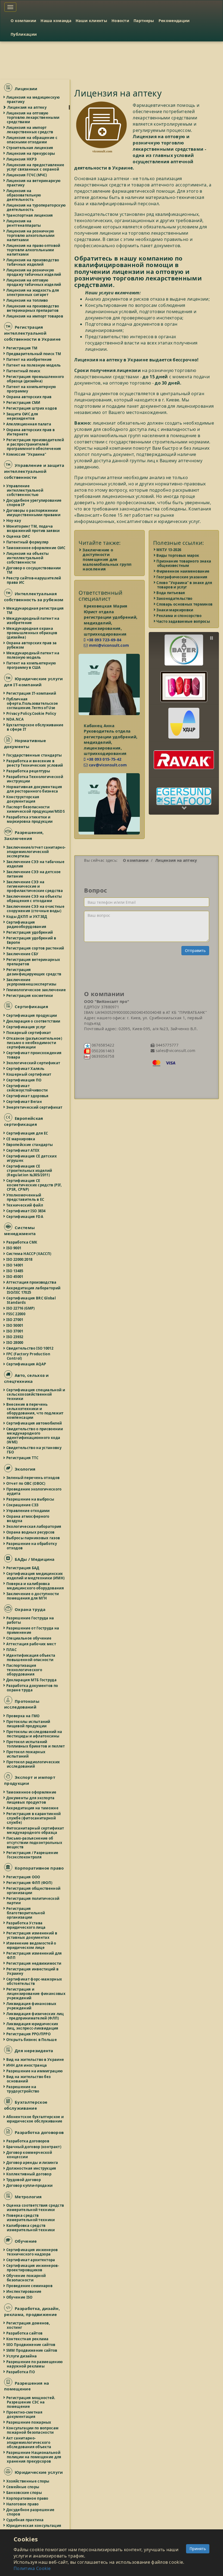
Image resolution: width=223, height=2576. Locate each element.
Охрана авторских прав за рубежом (32, 645)
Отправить (195, 950)
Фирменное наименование (183, 571)
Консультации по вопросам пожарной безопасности (33, 2430)
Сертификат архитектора (31, 2260)
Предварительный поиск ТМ (34, 354)
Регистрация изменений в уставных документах (32, 1935)
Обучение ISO (20, 2297)
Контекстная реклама (28, 2339)
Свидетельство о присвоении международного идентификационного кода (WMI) (35, 1435)
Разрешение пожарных (29, 2422)
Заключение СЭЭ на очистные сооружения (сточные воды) (36, 909)
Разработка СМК (22, 1242)
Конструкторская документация (23, 799)
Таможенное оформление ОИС (36, 548)
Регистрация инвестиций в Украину (33, 1971)
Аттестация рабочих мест (31, 1644)
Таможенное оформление (32, 1792)
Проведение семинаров (30, 2286)
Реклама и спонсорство (179, 616)
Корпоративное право (28, 2498)
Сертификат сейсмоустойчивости (27, 1088)
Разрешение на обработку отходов (32, 1546)
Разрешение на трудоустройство (23, 2089)
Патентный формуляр (28, 542)
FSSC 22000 (16, 1314)
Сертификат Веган (24, 1102)
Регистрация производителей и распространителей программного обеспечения (35, 444)
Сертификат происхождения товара (34, 1055)
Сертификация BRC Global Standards (31, 1300)
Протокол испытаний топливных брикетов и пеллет (36, 1744)
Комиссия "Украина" (27, 454)
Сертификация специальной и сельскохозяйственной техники (36, 1394)
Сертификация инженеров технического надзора (32, 2252)
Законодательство (175, 598)
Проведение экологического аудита (34, 1491)
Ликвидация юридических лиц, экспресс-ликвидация (33, 2026)
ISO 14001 (15, 1265)
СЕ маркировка (21, 1139)
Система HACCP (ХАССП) (29, 1254)
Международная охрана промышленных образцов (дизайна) (32, 633)
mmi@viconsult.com (108, 645)
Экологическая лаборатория (34, 1526)
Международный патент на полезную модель (33, 655)
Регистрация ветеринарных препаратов (33, 962)
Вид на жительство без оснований (29, 2079)
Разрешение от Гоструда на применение (33, 1630)
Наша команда (56, 21)
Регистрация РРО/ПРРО (29, 2034)
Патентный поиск (24, 371)
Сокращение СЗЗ (23, 1505)
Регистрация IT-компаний (31, 693)
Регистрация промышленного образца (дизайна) (35, 379)
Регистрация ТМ (22, 348)
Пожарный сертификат (29, 1033)
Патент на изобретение (29, 359)
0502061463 (102, 1051)
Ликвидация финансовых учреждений (32, 2006)
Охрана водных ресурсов (31, 1532)
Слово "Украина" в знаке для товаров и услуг (185, 585)
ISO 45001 (15, 1277)
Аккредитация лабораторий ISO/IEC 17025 (34, 1290)
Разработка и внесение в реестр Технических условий (35, 763)
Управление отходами (28, 1511)
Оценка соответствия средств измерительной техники (35, 2208)
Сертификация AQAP (26, 1364)
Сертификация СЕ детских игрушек (32, 1158)
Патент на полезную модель (34, 365)
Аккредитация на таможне (33, 1808)
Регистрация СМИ (24, 403)
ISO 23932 (15, 1337)
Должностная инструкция (32, 2168)
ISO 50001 (15, 1325)
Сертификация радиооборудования (27, 924)
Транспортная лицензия (30, 215)
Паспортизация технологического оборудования (24, 1670)
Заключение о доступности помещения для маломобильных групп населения (107, 560)
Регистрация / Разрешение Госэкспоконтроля (32, 1855)
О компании (23, 21)
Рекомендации (174, 21)
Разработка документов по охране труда (32, 1688)
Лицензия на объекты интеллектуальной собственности (28, 558)
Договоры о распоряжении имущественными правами (34, 513)
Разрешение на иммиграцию (35, 2071)
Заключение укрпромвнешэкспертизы (32, 982)
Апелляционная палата (29, 424)
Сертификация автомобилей (34, 1423)
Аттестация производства (32, 1282)
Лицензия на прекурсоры (31, 153)
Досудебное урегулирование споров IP (34, 503)
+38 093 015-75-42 (103, 759)
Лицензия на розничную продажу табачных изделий (34, 272)
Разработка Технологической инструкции (35, 779)
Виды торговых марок (178, 555)
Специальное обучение (29, 1638)
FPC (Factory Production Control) (29, 1356)
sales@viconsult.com (175, 1050)
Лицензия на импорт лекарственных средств (30, 130)
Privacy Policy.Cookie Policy (32, 713)
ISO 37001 (15, 1331)
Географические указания (182, 577)
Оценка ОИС (18, 536)
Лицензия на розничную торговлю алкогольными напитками (31, 235)
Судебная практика (25, 2520)
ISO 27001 (15, 1320)
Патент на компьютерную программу (31, 389)
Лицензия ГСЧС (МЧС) (27, 175)
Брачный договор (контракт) (34, 2147)
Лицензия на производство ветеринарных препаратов (33, 308)
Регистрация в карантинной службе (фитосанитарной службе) (34, 1818)
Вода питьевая (171, 593)
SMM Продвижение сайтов (32, 2350)
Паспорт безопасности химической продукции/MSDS (36, 809)
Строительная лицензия (30, 148)
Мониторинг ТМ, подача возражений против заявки (33, 528)
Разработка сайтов (25, 2333)
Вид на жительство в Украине (35, 2060)
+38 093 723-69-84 (103, 640)
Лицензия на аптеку (27, 107)
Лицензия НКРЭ (22, 159)
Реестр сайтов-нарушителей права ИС (34, 580)
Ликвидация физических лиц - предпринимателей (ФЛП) (35, 2016)
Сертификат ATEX (23, 1150)
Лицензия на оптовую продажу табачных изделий (34, 282)
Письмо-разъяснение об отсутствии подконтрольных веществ (35, 1843)
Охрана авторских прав (29, 397)
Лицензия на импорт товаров (35, 316)
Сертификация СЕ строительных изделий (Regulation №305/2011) (29, 1171)
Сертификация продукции (32, 1015)
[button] (184, 646)
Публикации (24, 34)
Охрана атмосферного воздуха (28, 1519)
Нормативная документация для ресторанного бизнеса (34, 789)
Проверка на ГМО (23, 1716)
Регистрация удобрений (30, 932)
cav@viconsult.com (107, 765)
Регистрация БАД (23, 1568)
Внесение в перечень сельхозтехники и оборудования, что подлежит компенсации (35, 1411)
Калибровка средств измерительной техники (31, 2228)
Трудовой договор (24, 2180)
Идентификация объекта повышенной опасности (31, 1658)
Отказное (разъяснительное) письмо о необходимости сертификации (34, 1043)
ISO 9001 (14, 1248)
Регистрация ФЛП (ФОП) (30, 1883)
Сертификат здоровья (28, 1096)
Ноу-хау (14, 521)
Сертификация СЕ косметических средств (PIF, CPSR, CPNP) (34, 1185)
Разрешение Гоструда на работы (30, 1620)
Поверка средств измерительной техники (31, 2218)
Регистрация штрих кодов (32, 408)
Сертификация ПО (24, 1080)
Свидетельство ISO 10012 (30, 1348)
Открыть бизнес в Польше (32, 2040)
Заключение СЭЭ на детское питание (34, 874)
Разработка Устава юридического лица (26, 1925)
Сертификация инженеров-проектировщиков (33, 2268)
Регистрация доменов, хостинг (28, 2325)
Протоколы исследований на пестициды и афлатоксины (35, 1734)
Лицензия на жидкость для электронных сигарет (33, 292)
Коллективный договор (29, 2174)
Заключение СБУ (23, 954)
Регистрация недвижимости (34, 1963)
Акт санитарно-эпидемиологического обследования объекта (29, 2442)
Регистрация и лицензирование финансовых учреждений (36, 1994)
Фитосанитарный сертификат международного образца (35, 1830)
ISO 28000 (15, 1343)
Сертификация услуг (26, 1027)
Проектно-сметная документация (25, 2414)
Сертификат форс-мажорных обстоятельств (34, 1981)
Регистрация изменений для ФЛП (34, 1955)
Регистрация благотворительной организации (26, 1913)
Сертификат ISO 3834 (26, 1211)
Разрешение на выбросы (30, 1499)
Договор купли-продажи (30, 2185)
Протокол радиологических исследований (33, 1764)
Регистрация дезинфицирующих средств (34, 972)
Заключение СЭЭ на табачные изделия (36, 864)
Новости (120, 21)
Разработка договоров (28, 2141)
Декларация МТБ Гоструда (32, 1680)
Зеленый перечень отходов (33, 1478)
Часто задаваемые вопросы (184, 621)
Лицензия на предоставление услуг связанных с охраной (35, 167)
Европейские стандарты (30, 1145)
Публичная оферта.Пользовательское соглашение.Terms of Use (32, 703)
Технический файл (25, 1205)
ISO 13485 (15, 1271)
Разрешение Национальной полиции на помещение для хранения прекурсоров (34, 2457)
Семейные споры (23, 2487)
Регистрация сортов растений (35, 948)
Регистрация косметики (30, 996)
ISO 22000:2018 (20, 1259)
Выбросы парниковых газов (33, 1538)
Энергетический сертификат (35, 1107)
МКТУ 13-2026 (169, 550)
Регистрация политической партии (33, 1901)
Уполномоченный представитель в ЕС (26, 1197)
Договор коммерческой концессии (29, 2155)
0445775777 (166, 1045)
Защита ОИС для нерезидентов (22, 416)
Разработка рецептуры (28, 771)
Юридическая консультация (34, 2526)
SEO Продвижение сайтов (31, 2345)
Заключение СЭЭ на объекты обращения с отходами (34, 899)
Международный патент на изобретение (33, 621)
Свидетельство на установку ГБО (34, 1450)
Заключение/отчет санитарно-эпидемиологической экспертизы (36, 852)
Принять (198, 2549)
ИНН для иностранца (27, 2065)
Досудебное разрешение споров (31, 2512)
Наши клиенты (91, 21)
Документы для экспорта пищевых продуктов (31, 1800)
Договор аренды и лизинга (32, 2163)
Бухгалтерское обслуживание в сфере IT (35, 727)
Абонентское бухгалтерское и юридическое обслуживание (35, 2119)
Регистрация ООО (24, 1877)
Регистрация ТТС (23, 1458)
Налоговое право (23, 2504)
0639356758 (102, 1056)
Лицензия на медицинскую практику (33, 99)
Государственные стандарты (34, 755)
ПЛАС (12, 1650)
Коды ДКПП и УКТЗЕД (27, 917)
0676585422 (102, 1045)
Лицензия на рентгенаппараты (24, 223)
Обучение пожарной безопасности (26, 2278)
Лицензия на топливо (27, 300)
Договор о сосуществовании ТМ (34, 570)
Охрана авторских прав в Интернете (31, 432)
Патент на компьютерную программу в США (31, 665)
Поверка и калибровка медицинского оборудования (35, 1586)
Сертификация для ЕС (27, 1133)
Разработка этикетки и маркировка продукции (30, 819)
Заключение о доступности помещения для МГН (33, 1596)
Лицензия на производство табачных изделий (33, 262)
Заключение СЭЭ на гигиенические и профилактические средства (35, 886)
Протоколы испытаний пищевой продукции (29, 1724)
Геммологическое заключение (36, 990)
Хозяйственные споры (28, 2481)
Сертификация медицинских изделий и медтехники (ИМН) (36, 1576)
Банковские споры (24, 2493)
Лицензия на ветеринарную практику (34, 183)
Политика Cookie (32, 2568)
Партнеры (144, 21)
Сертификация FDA (25, 1217)
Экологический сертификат (33, 1063)
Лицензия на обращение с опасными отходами (32, 140)
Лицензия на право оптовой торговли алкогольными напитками (34, 250)
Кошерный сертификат (29, 1074)
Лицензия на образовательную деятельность (24, 195)
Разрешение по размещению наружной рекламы (35, 2364)
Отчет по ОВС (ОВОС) (26, 1483)
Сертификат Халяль (26, 1069)
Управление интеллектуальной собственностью (25, 490)
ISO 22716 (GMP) (21, 1308)
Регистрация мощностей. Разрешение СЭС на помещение (31, 2402)
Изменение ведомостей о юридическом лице (32, 1945)
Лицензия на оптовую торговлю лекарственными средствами (33, 117)
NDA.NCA (15, 719)
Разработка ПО (21, 2372)
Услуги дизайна (22, 2356)
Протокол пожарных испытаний (26, 1754)
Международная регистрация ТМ (35, 610)
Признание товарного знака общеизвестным (184, 563)
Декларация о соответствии (34, 1021)
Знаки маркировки (175, 610)
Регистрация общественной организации (34, 1891)
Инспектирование (24, 2291)
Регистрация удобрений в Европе (31, 940)
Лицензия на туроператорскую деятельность (36, 207)
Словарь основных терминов (185, 604)
